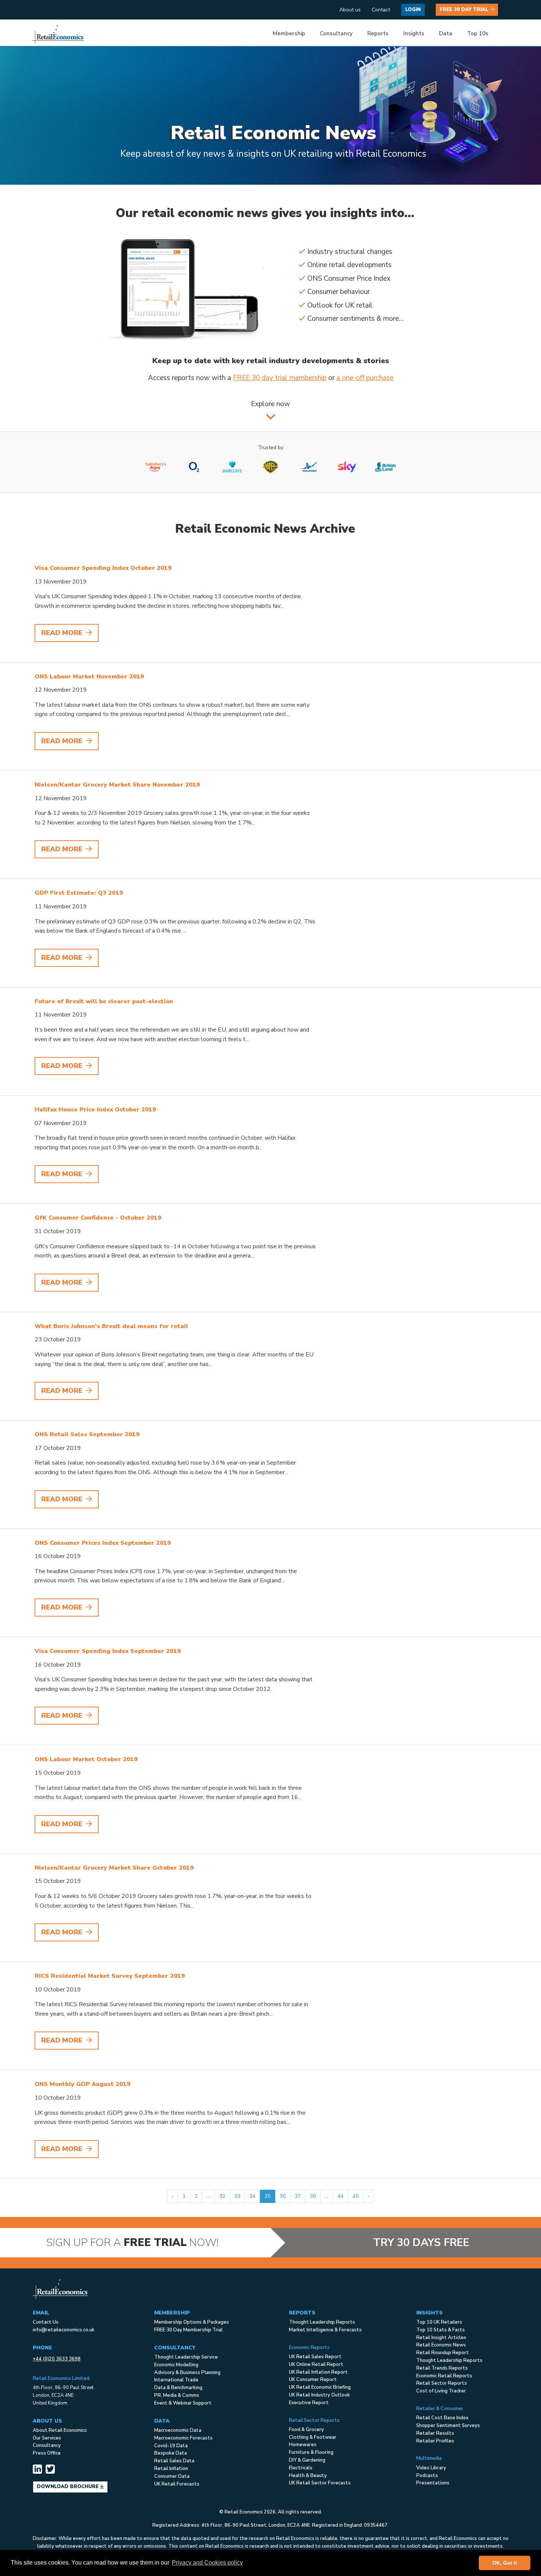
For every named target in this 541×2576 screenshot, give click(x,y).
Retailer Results (435, 2433)
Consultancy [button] (336, 33)
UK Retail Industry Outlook (319, 2395)
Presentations (433, 2483)
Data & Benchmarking (178, 2388)
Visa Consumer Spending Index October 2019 (103, 568)
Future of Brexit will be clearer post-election (104, 1001)
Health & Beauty (308, 2476)
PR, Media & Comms (177, 2395)
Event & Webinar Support (183, 2403)
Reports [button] (378, 33)
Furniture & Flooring (311, 2452)
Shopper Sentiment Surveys (448, 2426)
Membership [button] (289, 33)
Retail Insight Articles (441, 2338)
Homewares (303, 2445)
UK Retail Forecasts (177, 2484)
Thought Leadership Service (186, 2357)
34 (252, 2196)
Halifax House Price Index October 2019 (95, 1110)
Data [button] (446, 33)
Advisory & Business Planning (187, 2373)
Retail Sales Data (174, 2461)
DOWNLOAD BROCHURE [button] (68, 2487)
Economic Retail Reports (444, 2376)
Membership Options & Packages (192, 2322)
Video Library (431, 2468)
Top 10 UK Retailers (439, 2322)
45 (356, 2196)
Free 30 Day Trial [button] (465, 10)
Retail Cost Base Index (442, 2418)
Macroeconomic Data (178, 2430)
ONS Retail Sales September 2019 (87, 1434)
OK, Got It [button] (505, 2563)
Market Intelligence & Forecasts (325, 2330)
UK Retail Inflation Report (318, 2372)
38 (313, 2196)
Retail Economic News (441, 2345)
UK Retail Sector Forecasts (320, 2483)
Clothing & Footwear (313, 2437)
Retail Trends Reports (442, 2368)
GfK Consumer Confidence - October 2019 (98, 1218)
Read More (63, 633)
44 (340, 2196)
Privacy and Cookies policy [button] (207, 2563)
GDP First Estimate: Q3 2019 (79, 893)
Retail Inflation (171, 2469)
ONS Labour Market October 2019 (86, 1759)
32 (222, 2196)
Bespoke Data (171, 2453)
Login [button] (413, 10)
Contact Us (46, 2322)
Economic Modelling (176, 2365)
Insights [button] (414, 33)
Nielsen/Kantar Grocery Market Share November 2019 (117, 785)
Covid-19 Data (171, 2446)
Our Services (47, 2438)
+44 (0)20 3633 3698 (57, 2359)
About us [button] (350, 10)
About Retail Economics (60, 2430)
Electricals (301, 2468)
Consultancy (47, 2445)
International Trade (176, 2380)
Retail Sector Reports (442, 2383)
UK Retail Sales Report (315, 2357)
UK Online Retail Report (316, 2364)
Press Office (47, 2453)
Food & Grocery (306, 2430)
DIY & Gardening (307, 2460)
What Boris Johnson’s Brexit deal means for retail (111, 1326)
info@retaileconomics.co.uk (64, 2330)
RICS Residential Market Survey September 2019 (110, 1976)
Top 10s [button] (478, 33)
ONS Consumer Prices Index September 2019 (103, 1543)
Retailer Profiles (435, 2441)
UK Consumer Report (313, 2380)
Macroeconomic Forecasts (183, 2438)
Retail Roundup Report (443, 2353)
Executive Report (309, 2403)
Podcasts (427, 2476)
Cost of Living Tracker (441, 2391)
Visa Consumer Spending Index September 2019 (108, 1651)
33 (237, 2196)
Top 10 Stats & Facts (441, 2330)
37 (298, 2196)
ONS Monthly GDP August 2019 (82, 2084)
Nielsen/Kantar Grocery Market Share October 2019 (114, 1868)
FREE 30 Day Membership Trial (188, 2330)
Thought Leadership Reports (322, 2322)
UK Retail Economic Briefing (320, 2387)
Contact (381, 10)
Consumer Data (172, 2476)
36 (283, 2196)
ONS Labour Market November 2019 (89, 677)
